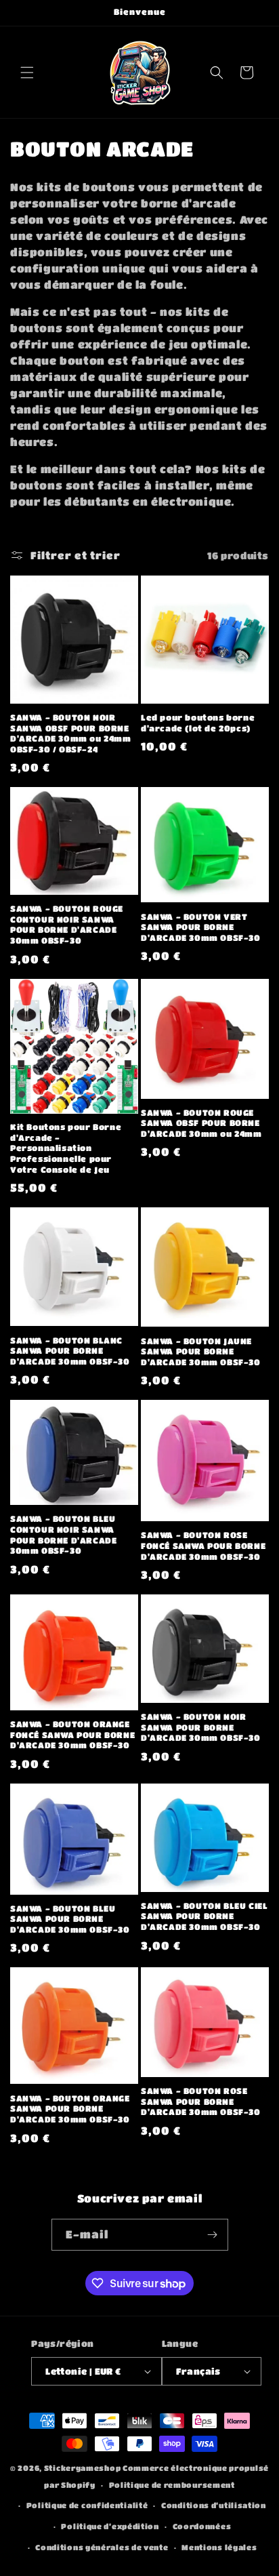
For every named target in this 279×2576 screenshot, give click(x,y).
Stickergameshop (83, 2468)
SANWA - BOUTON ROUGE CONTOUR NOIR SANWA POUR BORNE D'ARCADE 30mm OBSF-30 (67, 924)
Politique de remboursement (172, 2485)
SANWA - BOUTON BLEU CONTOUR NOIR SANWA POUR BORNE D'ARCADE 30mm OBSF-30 (63, 1534)
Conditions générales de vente (102, 2547)
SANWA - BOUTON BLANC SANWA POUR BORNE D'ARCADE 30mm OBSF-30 (70, 1351)
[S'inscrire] (213, 2235)
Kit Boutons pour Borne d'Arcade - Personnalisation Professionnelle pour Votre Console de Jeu (66, 1148)
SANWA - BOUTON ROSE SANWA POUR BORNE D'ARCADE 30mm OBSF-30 (201, 2101)
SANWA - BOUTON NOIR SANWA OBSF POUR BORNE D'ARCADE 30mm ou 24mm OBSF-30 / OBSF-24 (71, 733)
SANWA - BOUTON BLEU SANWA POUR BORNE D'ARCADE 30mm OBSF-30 (70, 1919)
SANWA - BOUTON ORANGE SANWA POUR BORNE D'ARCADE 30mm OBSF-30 (70, 2109)
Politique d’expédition (110, 2526)
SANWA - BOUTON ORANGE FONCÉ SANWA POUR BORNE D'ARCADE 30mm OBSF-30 (72, 1734)
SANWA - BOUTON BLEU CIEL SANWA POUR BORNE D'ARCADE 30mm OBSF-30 (204, 1916)
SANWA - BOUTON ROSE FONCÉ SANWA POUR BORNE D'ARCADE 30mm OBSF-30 (203, 1545)
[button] (27, 73)
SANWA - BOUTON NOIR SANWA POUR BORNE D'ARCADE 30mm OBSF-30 (201, 1727)
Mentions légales (219, 2547)
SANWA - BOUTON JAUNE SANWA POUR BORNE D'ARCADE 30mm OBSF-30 (201, 1351)
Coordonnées (202, 2526)
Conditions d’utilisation (214, 2505)
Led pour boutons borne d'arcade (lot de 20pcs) (198, 723)
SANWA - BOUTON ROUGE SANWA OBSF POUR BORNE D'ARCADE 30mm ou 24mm (201, 1123)
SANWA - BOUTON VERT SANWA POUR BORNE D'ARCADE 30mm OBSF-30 (201, 927)
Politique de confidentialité (87, 2505)
